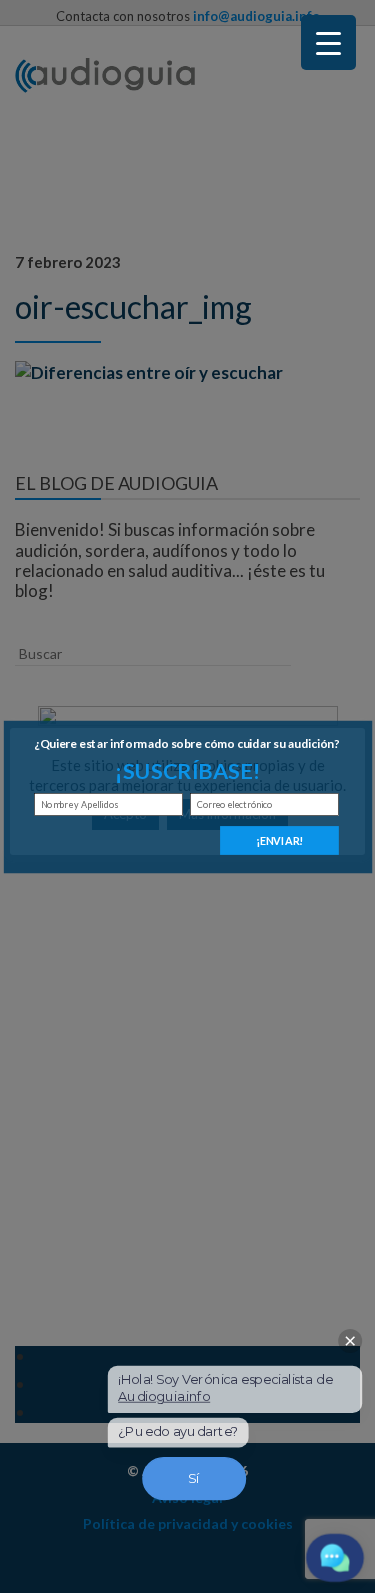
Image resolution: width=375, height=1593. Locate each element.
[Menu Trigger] (328, 42)
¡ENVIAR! (279, 839)
